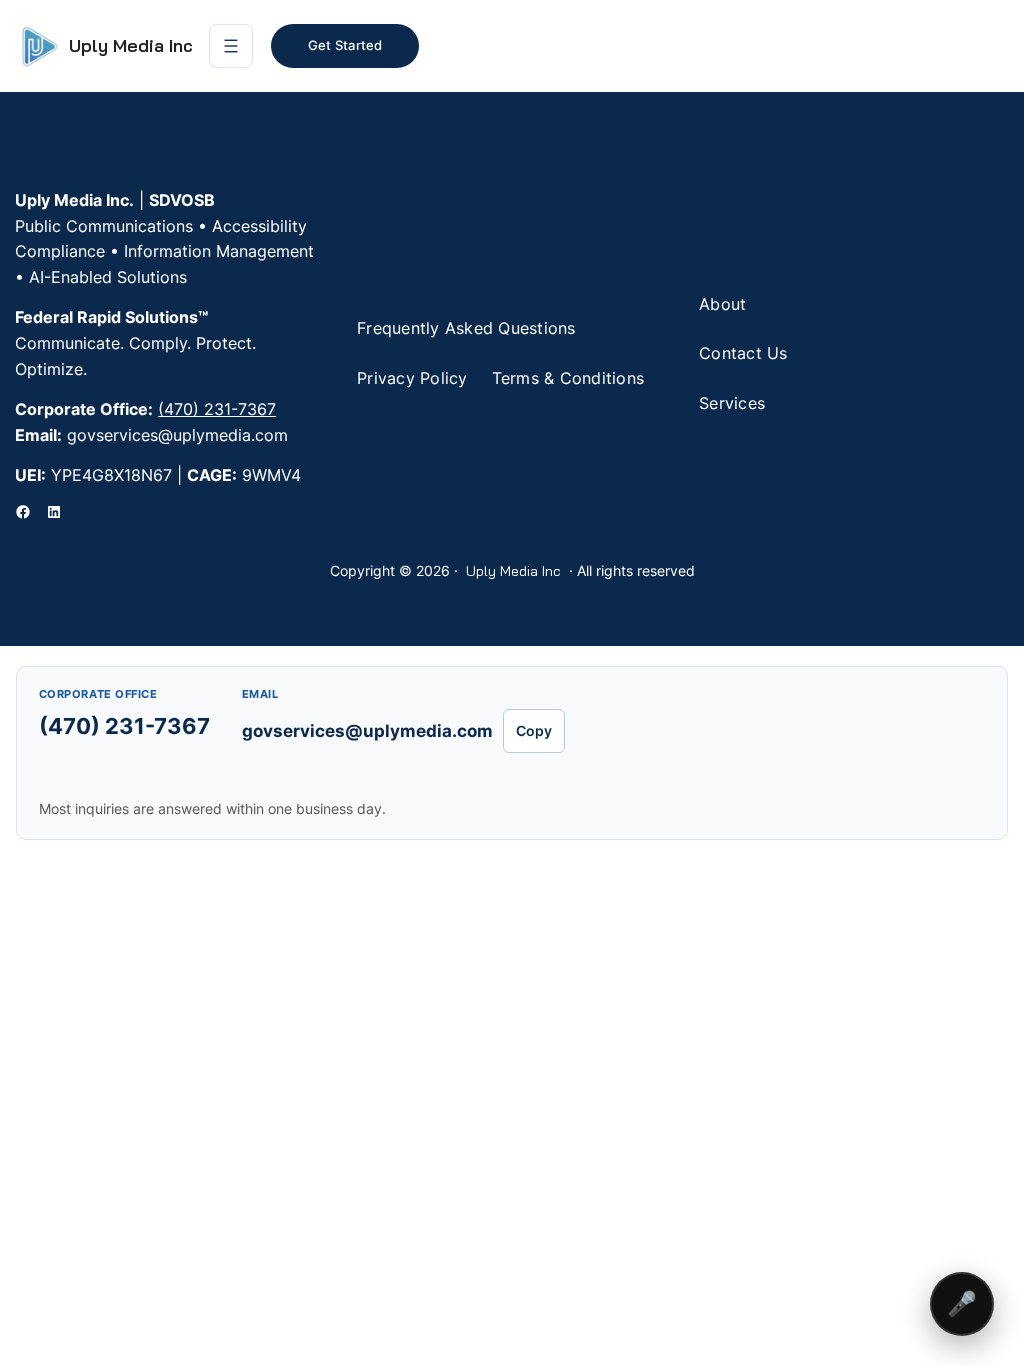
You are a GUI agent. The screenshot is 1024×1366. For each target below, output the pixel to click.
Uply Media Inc (131, 45)
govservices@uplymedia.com (367, 731)
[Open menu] (231, 46)
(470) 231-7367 (217, 409)
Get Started (345, 45)
